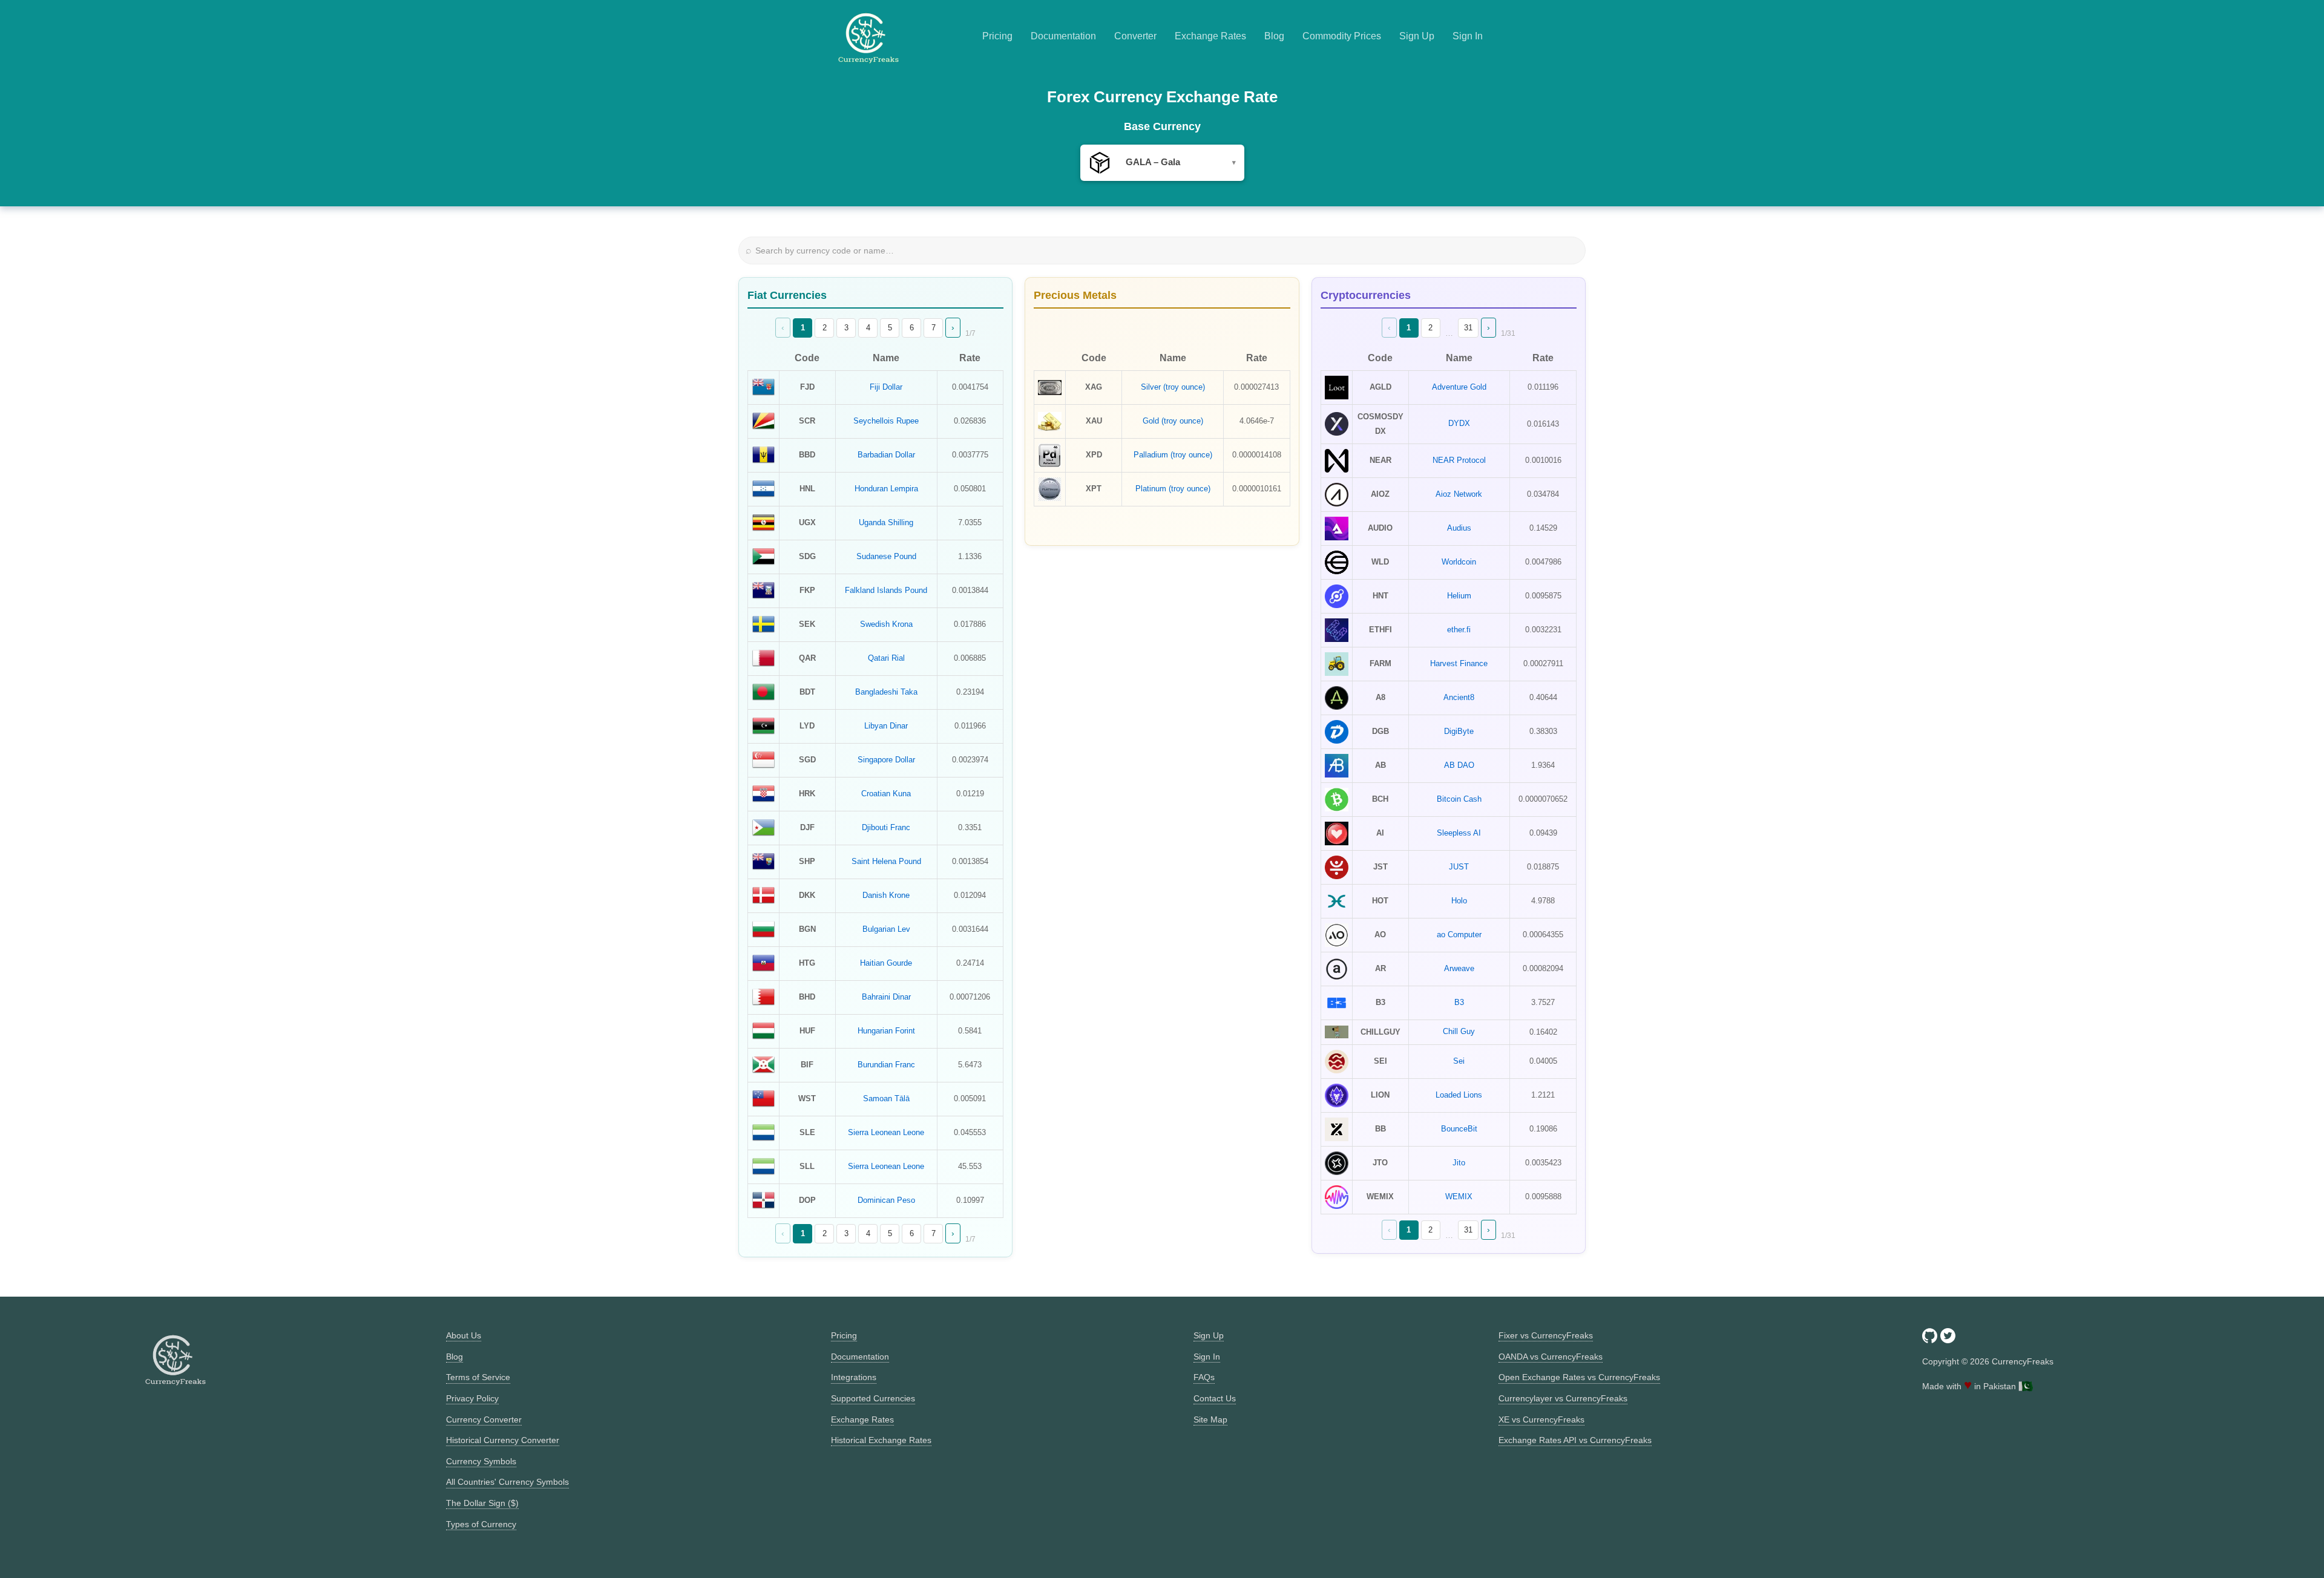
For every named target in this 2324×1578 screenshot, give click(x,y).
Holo (1459, 901)
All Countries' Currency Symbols (507, 1482)
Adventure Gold (1459, 387)
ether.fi (1459, 630)
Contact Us (1215, 1398)
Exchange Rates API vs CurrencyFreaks (1575, 1440)
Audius (1459, 528)
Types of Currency (481, 1524)
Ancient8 (1459, 697)
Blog (1274, 36)
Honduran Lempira (886, 489)
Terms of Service (478, 1377)
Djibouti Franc (886, 827)
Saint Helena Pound (886, 861)
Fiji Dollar (886, 387)
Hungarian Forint (886, 1031)
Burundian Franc (886, 1065)
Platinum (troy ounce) (1173, 489)
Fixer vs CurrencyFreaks (1546, 1335)
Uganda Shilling (886, 522)
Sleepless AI (1459, 833)
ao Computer (1459, 935)
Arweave (1459, 968)
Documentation (1063, 36)
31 (1468, 328)
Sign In (1468, 36)
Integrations (854, 1377)
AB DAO (1459, 765)
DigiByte (1459, 731)
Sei (1459, 1061)
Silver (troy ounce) (1173, 387)
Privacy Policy (472, 1398)
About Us (464, 1335)
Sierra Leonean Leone (886, 1132)
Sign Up (1417, 36)
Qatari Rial (886, 658)
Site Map (1210, 1419)
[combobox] (1162, 163)
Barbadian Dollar (886, 455)
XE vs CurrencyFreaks (1541, 1419)
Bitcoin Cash (1459, 799)
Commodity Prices (1342, 36)
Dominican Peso (886, 1200)
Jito (1459, 1163)
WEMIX (1459, 1197)
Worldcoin (1459, 562)
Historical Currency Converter (503, 1440)
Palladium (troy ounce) (1173, 455)
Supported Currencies (873, 1398)
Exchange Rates (1210, 36)
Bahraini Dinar (886, 997)
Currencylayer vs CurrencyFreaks (1563, 1398)
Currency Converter (484, 1419)
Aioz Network (1459, 494)
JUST (1459, 867)
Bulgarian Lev (886, 929)
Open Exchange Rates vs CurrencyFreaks (1579, 1377)
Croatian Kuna (886, 794)
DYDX (1459, 423)
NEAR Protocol (1459, 460)
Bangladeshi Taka (886, 692)
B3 (1459, 1002)
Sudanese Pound (886, 556)
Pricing (997, 36)
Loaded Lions (1459, 1095)
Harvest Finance (1459, 663)
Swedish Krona (886, 624)
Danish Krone (886, 895)
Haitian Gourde (886, 963)
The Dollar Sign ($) (482, 1503)
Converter (1135, 36)
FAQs (1204, 1377)
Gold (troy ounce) (1173, 421)
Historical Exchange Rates (881, 1440)
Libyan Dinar (886, 726)
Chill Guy (1459, 1031)
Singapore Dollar (886, 760)
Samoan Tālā (886, 1098)
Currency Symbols (481, 1461)
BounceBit (1459, 1129)
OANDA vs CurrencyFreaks (1551, 1357)
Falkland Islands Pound (886, 590)
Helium (1459, 596)
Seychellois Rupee (886, 421)
